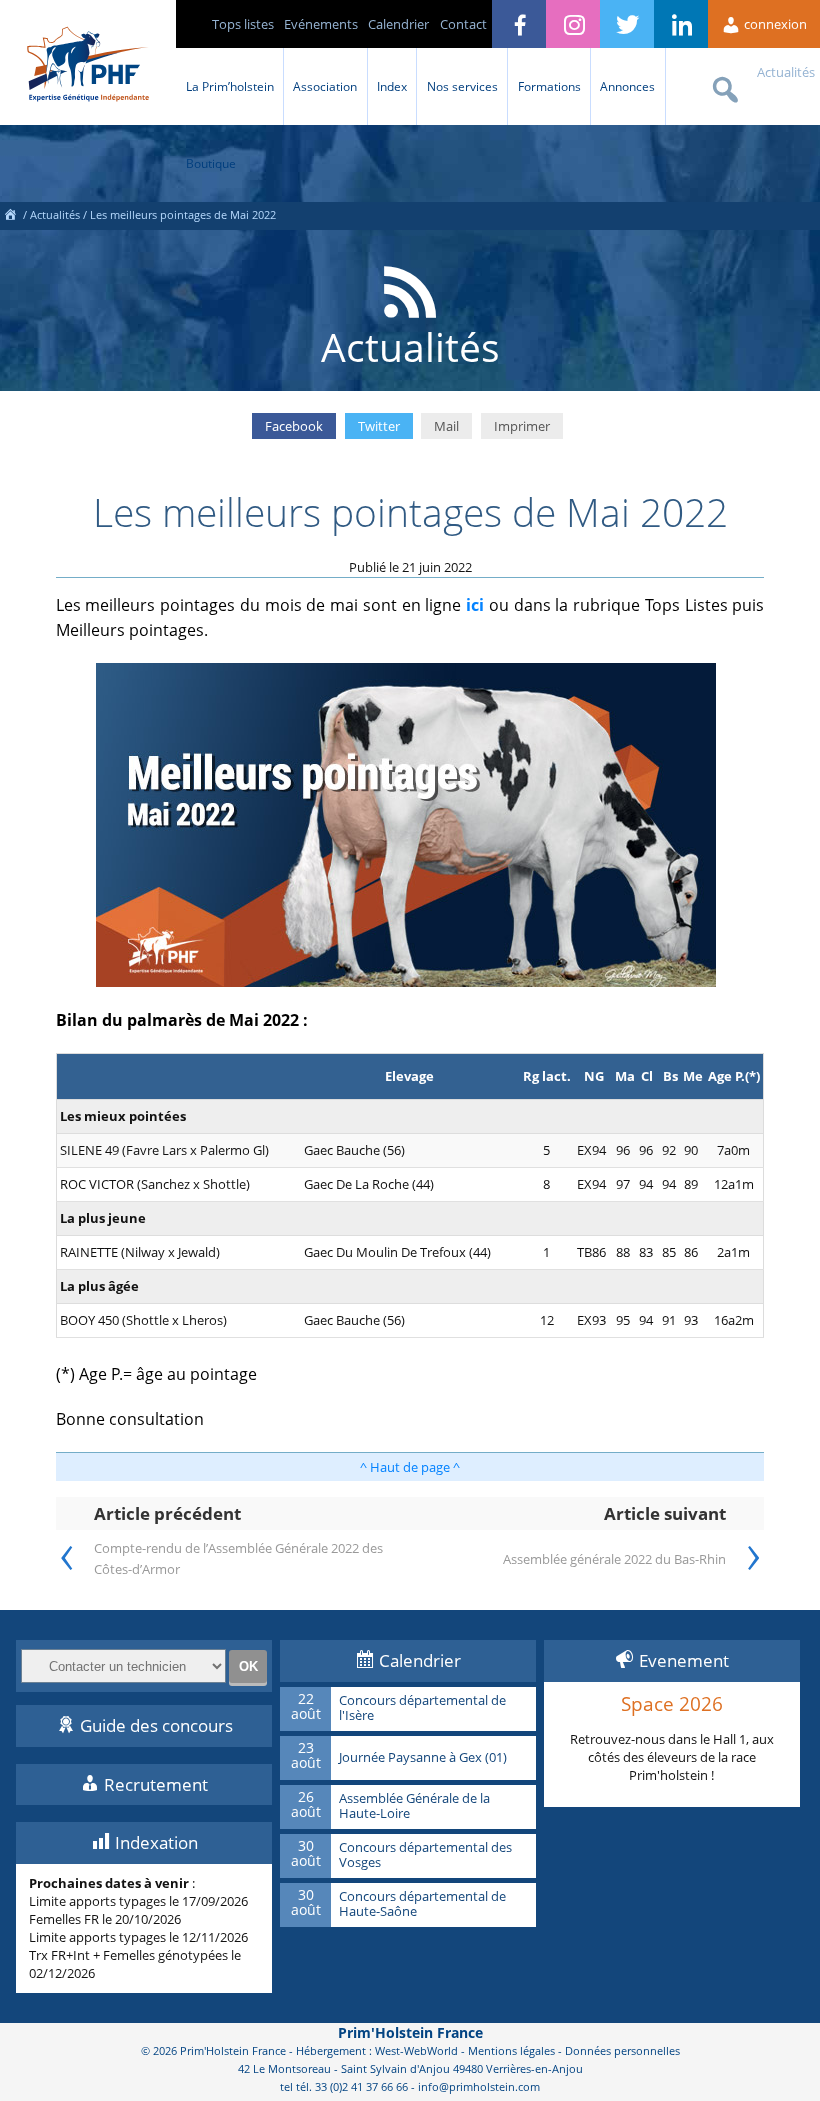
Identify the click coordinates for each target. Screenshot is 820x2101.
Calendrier (398, 24)
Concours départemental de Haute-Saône (422, 1904)
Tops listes (243, 24)
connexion (774, 24)
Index (392, 86)
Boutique (211, 163)
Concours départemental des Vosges (425, 1855)
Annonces (627, 86)
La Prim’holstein (230, 86)
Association (325, 86)
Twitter (379, 426)
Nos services (462, 86)
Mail (446, 426)
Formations (549, 86)
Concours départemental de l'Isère (422, 1708)
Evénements (321, 24)
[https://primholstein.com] (10, 214)
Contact (463, 24)
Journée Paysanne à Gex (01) (423, 1758)
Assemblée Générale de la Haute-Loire (414, 1806)
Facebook (294, 426)
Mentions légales (511, 2050)
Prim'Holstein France (410, 2032)
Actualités (786, 72)
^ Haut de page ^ (410, 1467)
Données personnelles (622, 2050)
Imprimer (522, 426)
